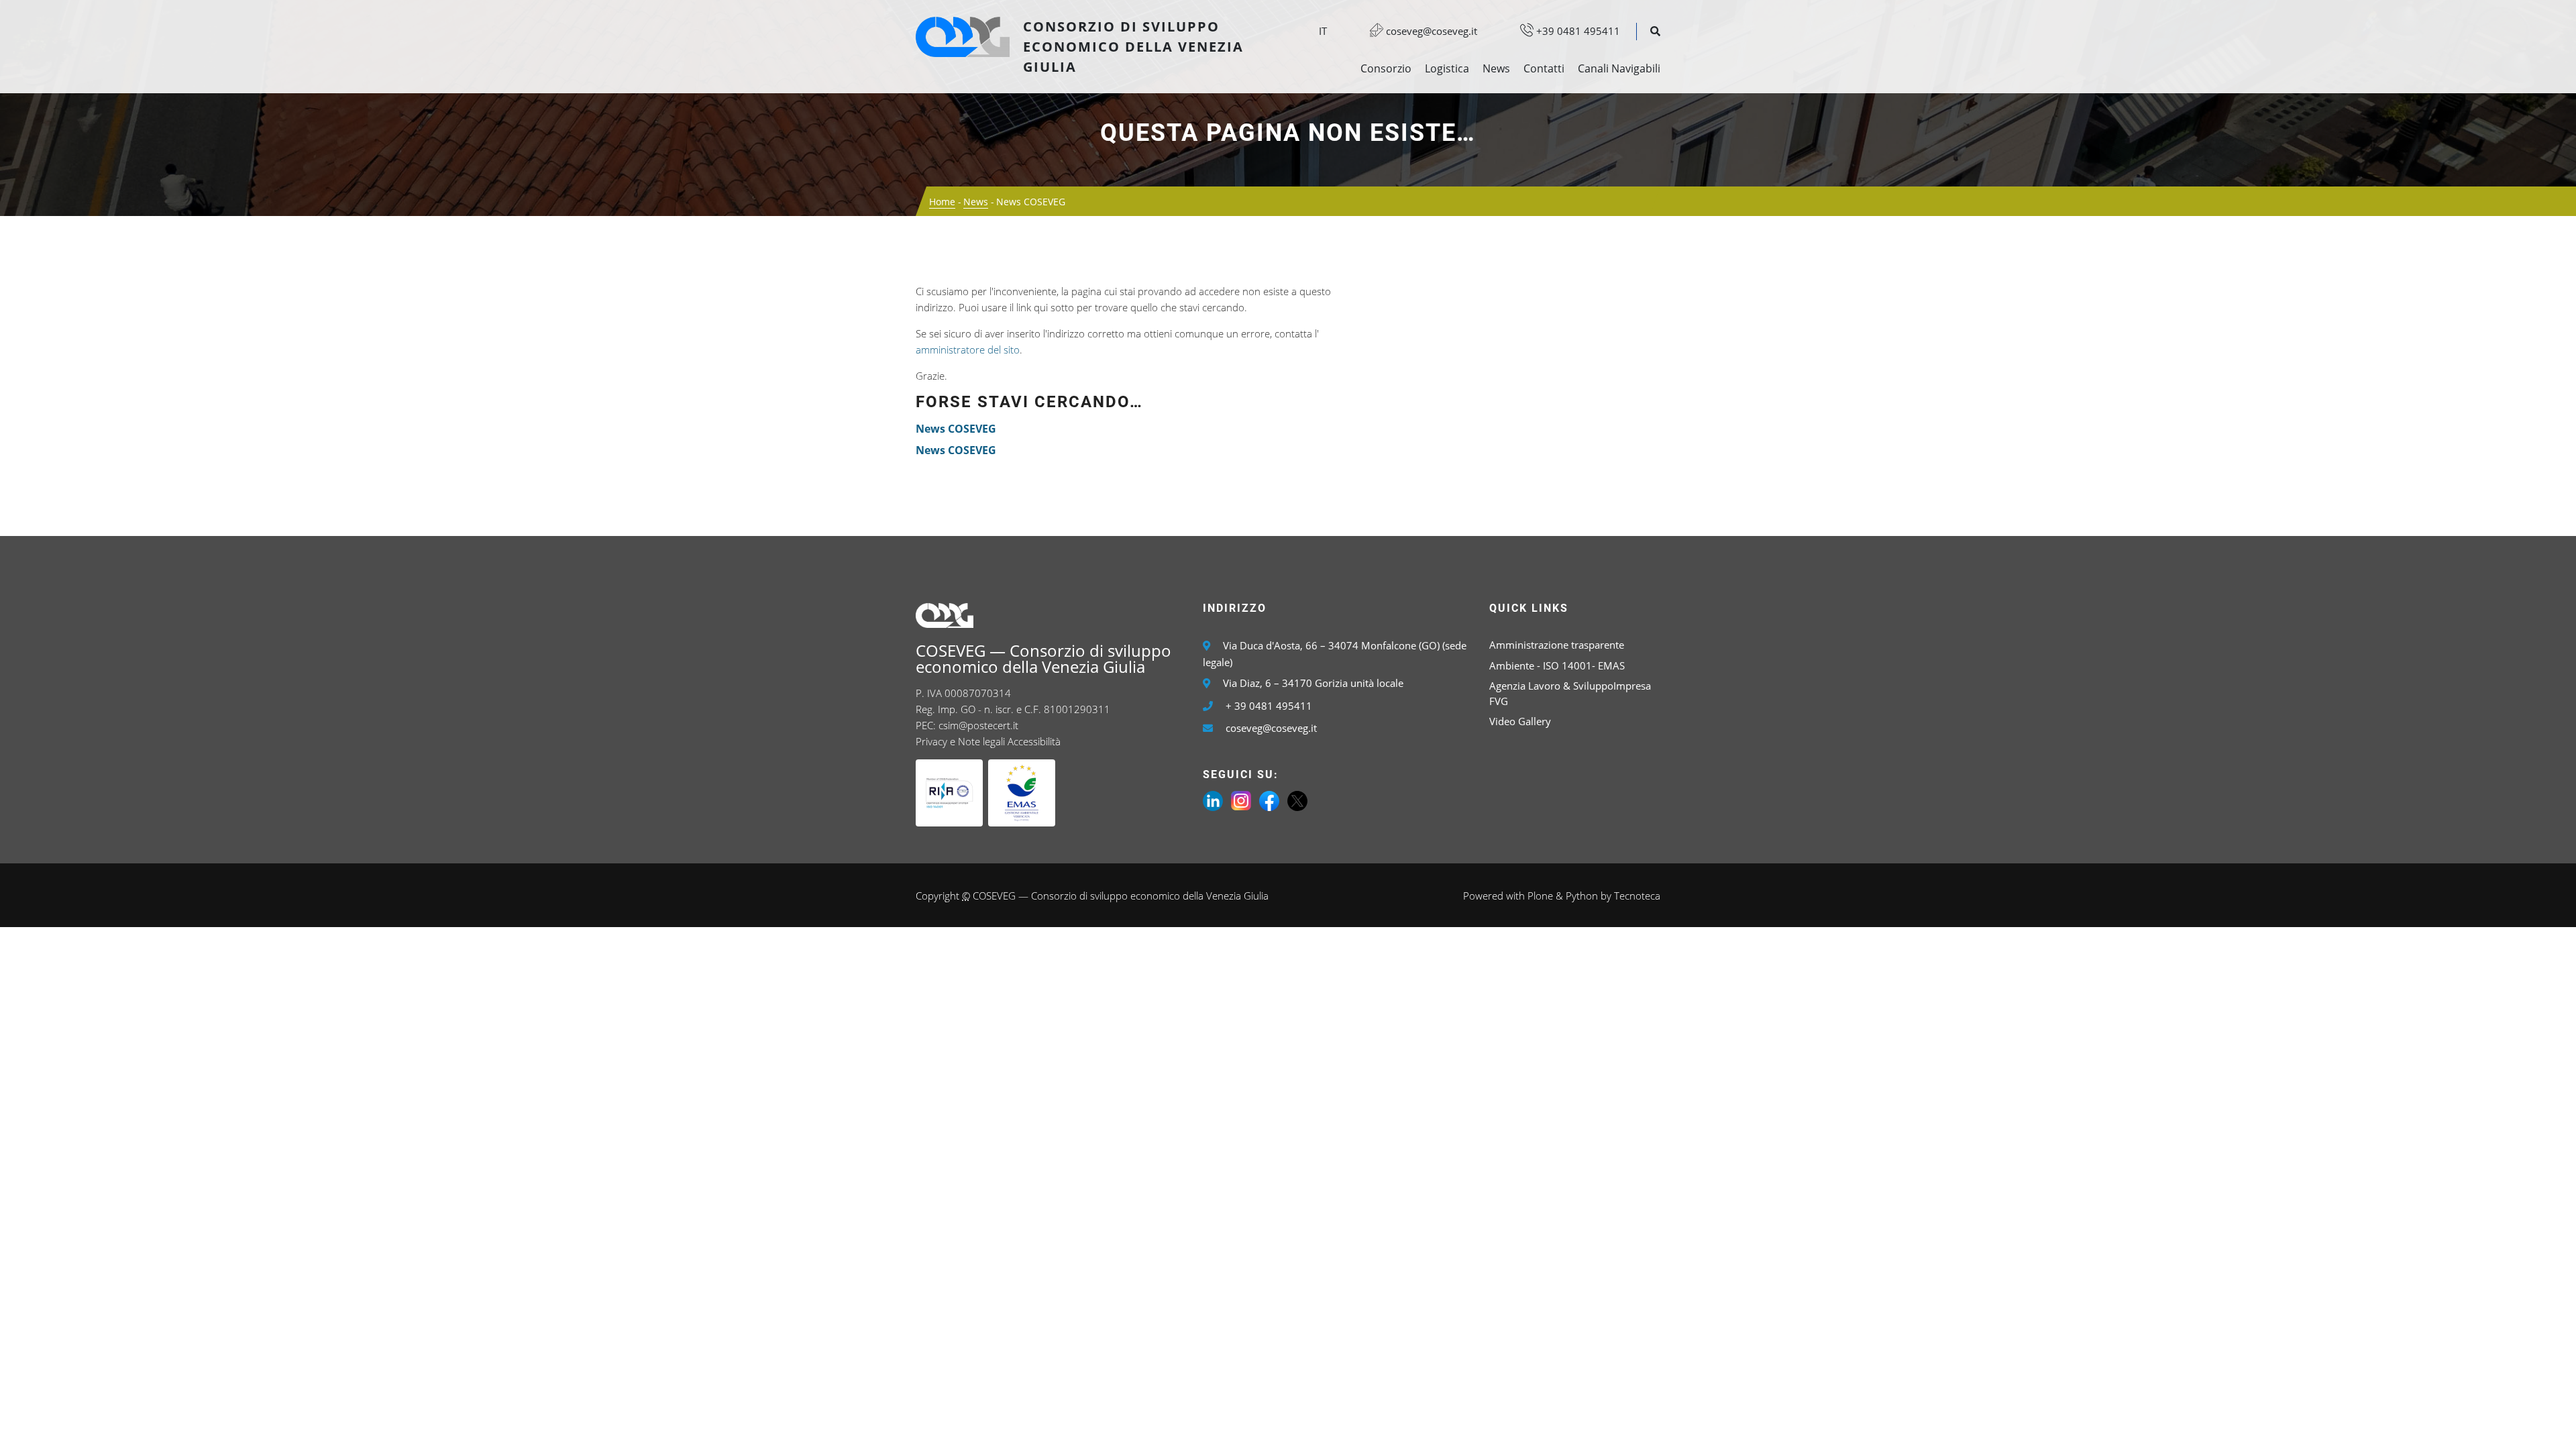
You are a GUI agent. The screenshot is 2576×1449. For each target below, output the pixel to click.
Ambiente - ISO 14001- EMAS (1557, 665)
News (1496, 68)
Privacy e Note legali (960, 741)
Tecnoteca (1637, 896)
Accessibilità (1034, 741)
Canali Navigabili (1619, 68)
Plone (1540, 896)
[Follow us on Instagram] (1241, 800)
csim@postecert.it (978, 725)
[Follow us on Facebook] (1269, 800)
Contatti (1544, 68)
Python (1582, 896)
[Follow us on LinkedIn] (1213, 800)
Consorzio (1386, 68)
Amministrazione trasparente (1557, 645)
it (1323, 31)
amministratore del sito (968, 350)
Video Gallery (1520, 721)
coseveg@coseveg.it (1430, 31)
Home (942, 202)
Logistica (1447, 68)
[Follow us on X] (1297, 800)
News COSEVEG (956, 429)
